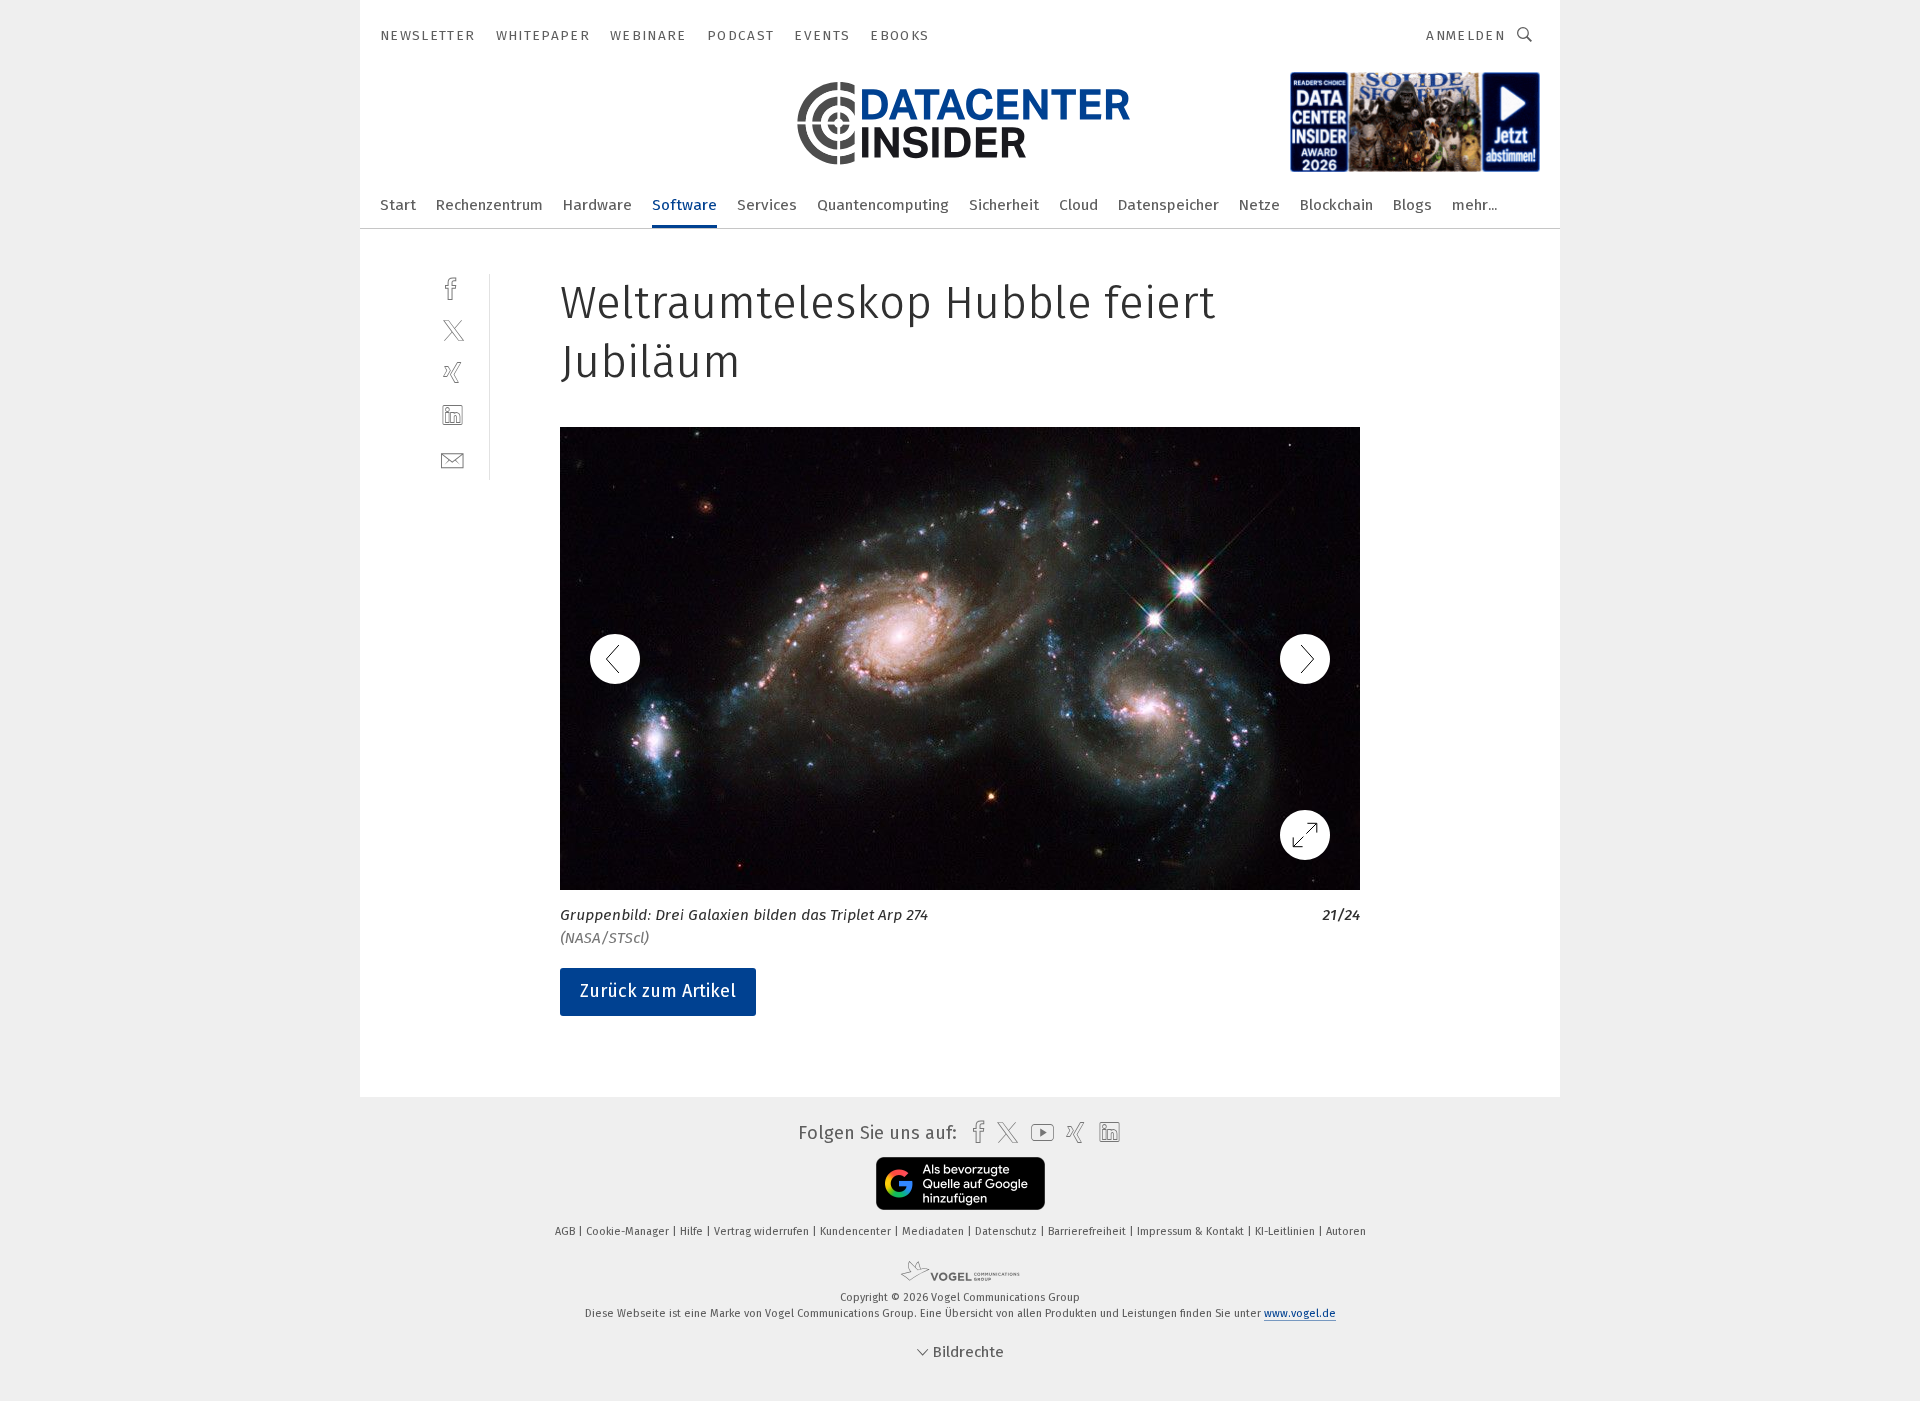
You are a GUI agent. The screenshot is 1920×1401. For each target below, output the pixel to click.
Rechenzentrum (489, 205)
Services (767, 205)
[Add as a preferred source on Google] (960, 1183)
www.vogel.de (1300, 1313)
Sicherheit (1004, 205)
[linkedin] (452, 415)
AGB (566, 1231)
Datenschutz (1007, 1231)
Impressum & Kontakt (1192, 1231)
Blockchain (1336, 205)
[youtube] (1037, 1132)
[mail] (452, 458)
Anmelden (1465, 35)
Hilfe (693, 1231)
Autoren (1346, 1231)
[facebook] (452, 286)
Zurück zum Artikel (658, 991)
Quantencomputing (883, 205)
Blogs (1412, 205)
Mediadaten (934, 1231)
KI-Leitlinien (1286, 1231)
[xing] (452, 372)
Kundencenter (857, 1231)
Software (684, 205)
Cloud (1078, 205)
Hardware (597, 205)
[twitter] (452, 329)
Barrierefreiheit (1088, 1231)
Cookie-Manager (629, 1231)
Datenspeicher (1168, 205)
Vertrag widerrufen (763, 1231)
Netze (1259, 205)
